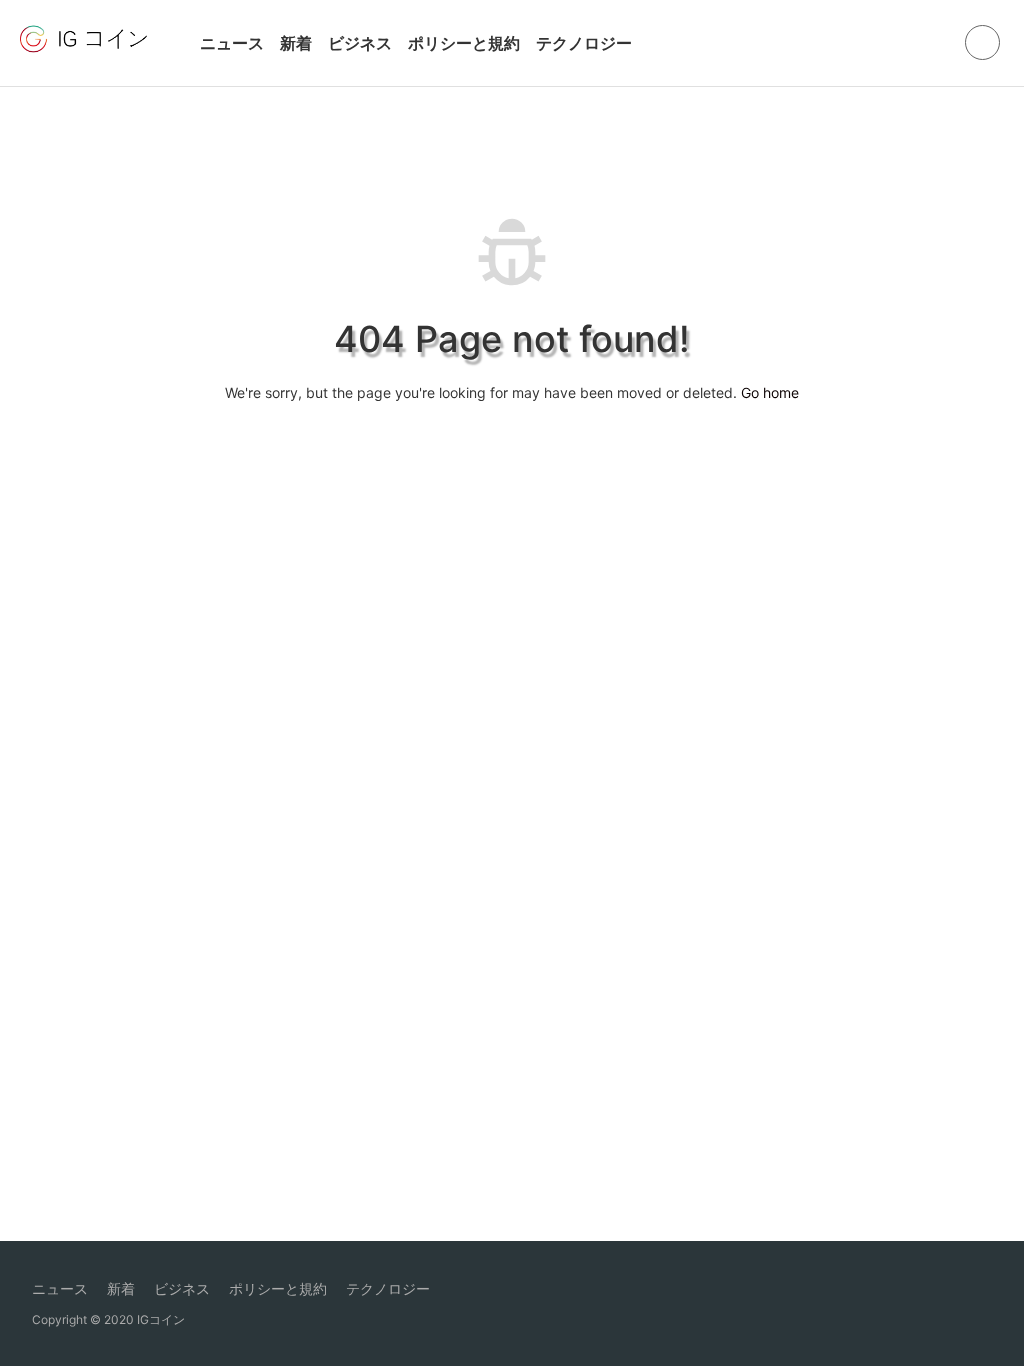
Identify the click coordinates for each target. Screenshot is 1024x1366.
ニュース (232, 43)
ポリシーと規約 (464, 43)
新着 (296, 43)
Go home (770, 392)
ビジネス (360, 43)
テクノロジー (584, 43)
